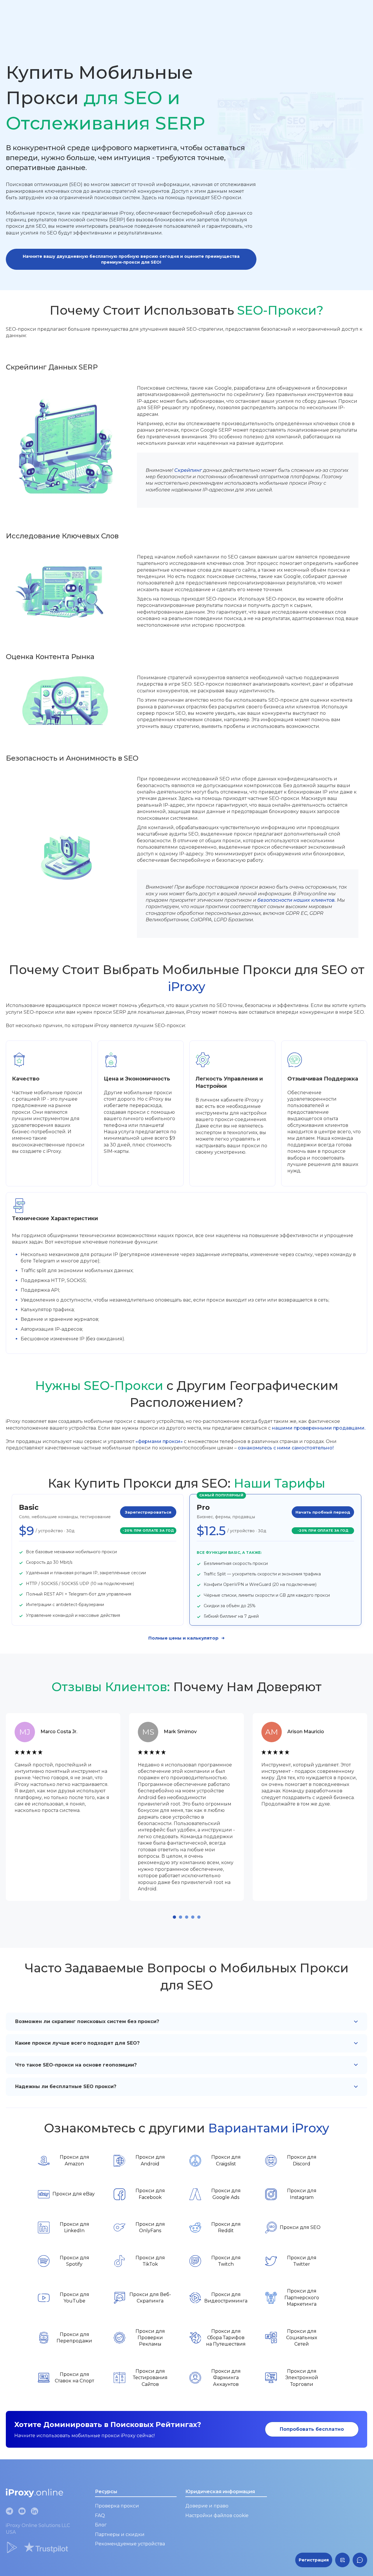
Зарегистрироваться (148, 1512)
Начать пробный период (323, 1512)
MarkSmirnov (180, 1732)
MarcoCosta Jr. (59, 1732)
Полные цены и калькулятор (183, 1638)
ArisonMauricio (306, 1732)
